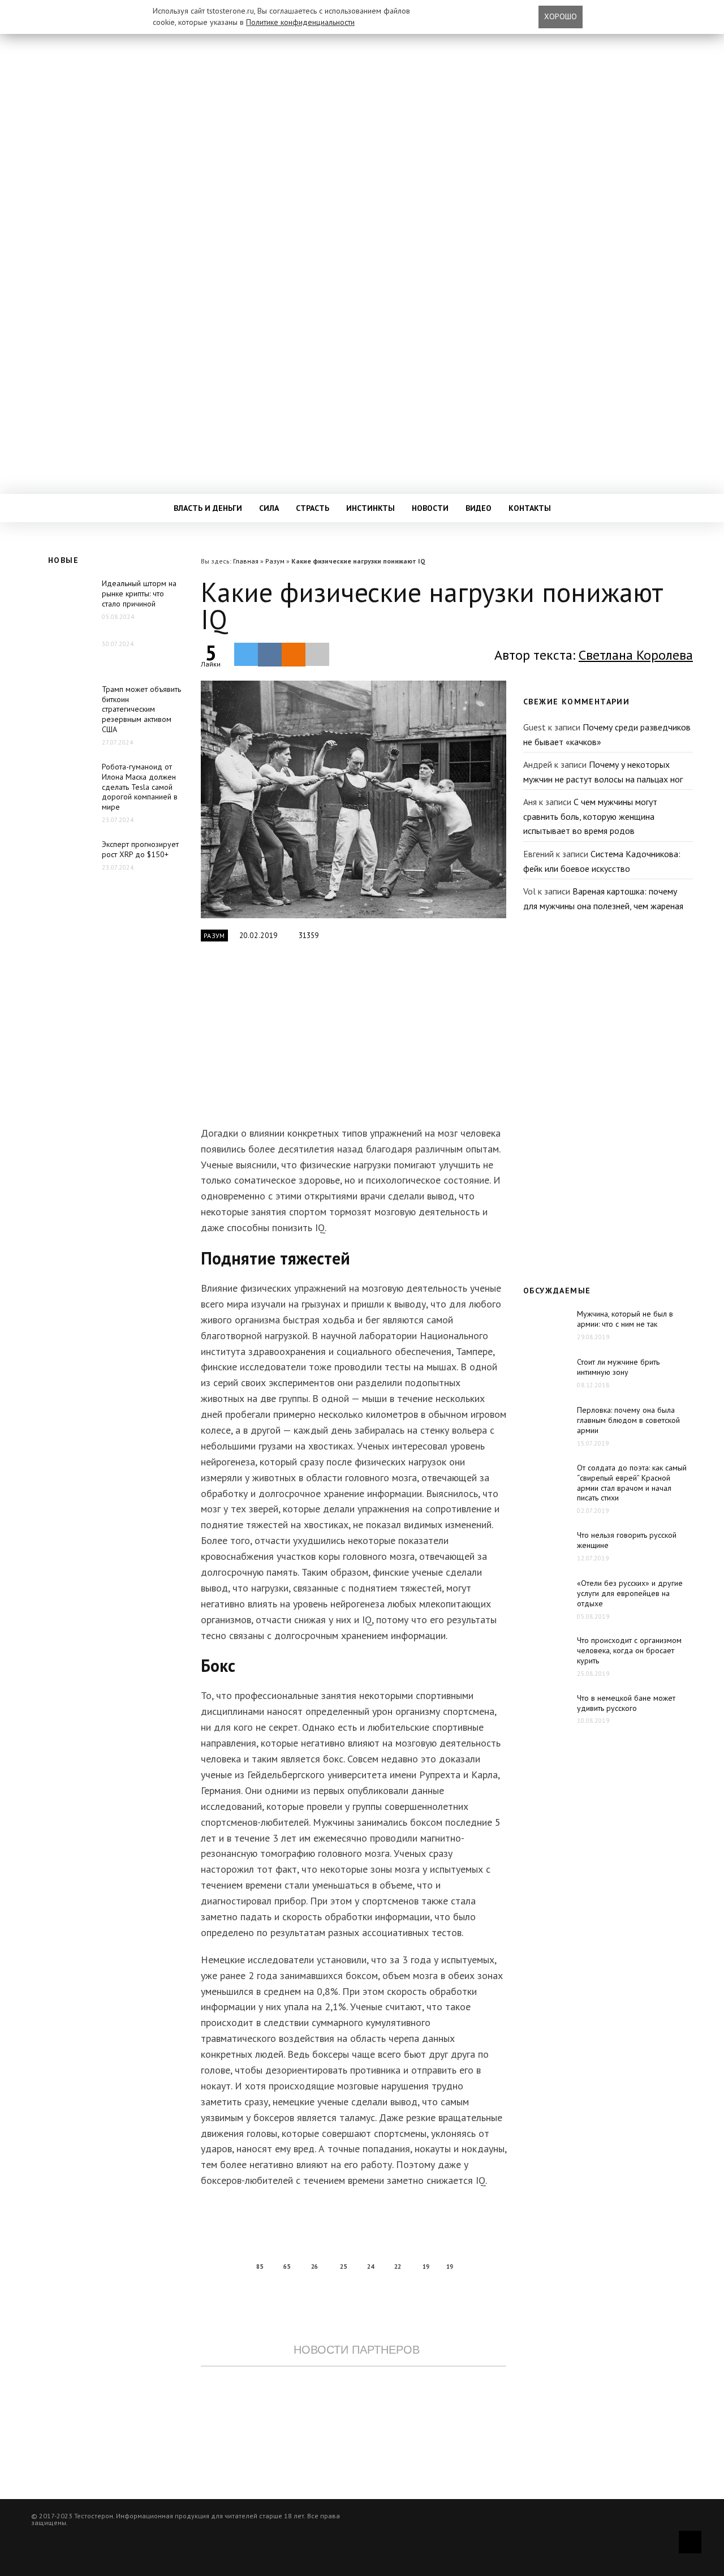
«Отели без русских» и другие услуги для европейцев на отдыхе (630, 1593)
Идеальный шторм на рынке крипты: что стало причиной (139, 594)
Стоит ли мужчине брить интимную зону (618, 1367)
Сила (269, 508)
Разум (275, 561)
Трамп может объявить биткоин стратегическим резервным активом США (141, 709)
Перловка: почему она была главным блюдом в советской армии (628, 1420)
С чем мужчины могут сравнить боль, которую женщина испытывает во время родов (590, 816)
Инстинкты (370, 508)
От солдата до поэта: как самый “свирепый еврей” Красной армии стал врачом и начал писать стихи (632, 1483)
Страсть (313, 508)
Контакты (530, 508)
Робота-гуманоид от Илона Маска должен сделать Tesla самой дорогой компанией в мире (140, 787)
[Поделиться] (270, 655)
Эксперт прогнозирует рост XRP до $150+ (140, 849)
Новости (430, 508)
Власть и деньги (208, 508)
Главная (246, 561)
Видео (479, 508)
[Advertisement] (354, 1040)
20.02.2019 (259, 936)
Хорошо (561, 16)
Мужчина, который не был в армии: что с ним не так (625, 1319)
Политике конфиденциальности (300, 22)
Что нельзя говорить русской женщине (627, 1540)
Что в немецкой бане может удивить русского (626, 1703)
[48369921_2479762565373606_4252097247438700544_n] (354, 799)
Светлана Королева (636, 655)
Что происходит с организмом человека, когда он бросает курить (629, 1650)
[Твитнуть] (246, 654)
